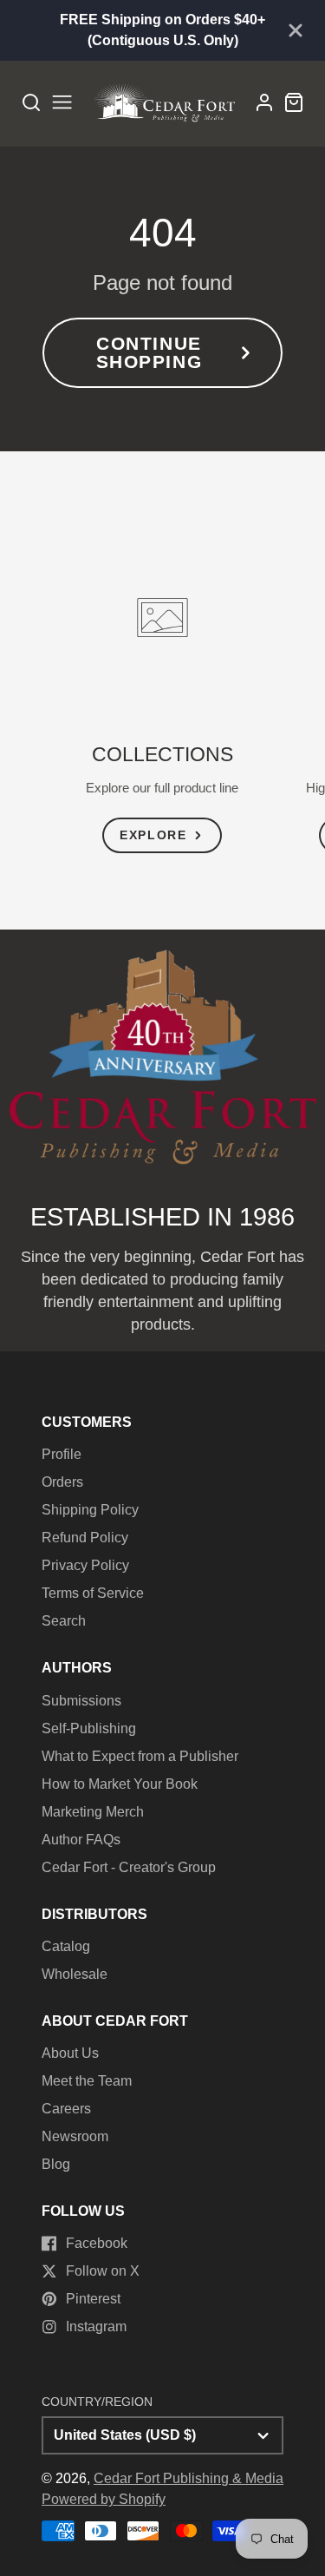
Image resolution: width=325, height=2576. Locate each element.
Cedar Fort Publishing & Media (188, 2478)
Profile (62, 1454)
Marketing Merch (93, 1812)
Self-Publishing (89, 1728)
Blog (56, 2164)
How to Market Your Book (120, 1784)
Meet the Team (87, 2081)
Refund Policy (85, 1538)
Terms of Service (93, 1593)
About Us (70, 2053)
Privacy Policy (85, 1565)
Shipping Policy (90, 1510)
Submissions (81, 1701)
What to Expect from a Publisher (140, 1756)
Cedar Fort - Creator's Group (129, 1867)
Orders (62, 1482)
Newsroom (75, 2136)
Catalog (66, 1946)
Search (64, 1621)
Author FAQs (81, 1840)
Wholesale (75, 1974)
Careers (66, 2109)
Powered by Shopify (104, 2499)
